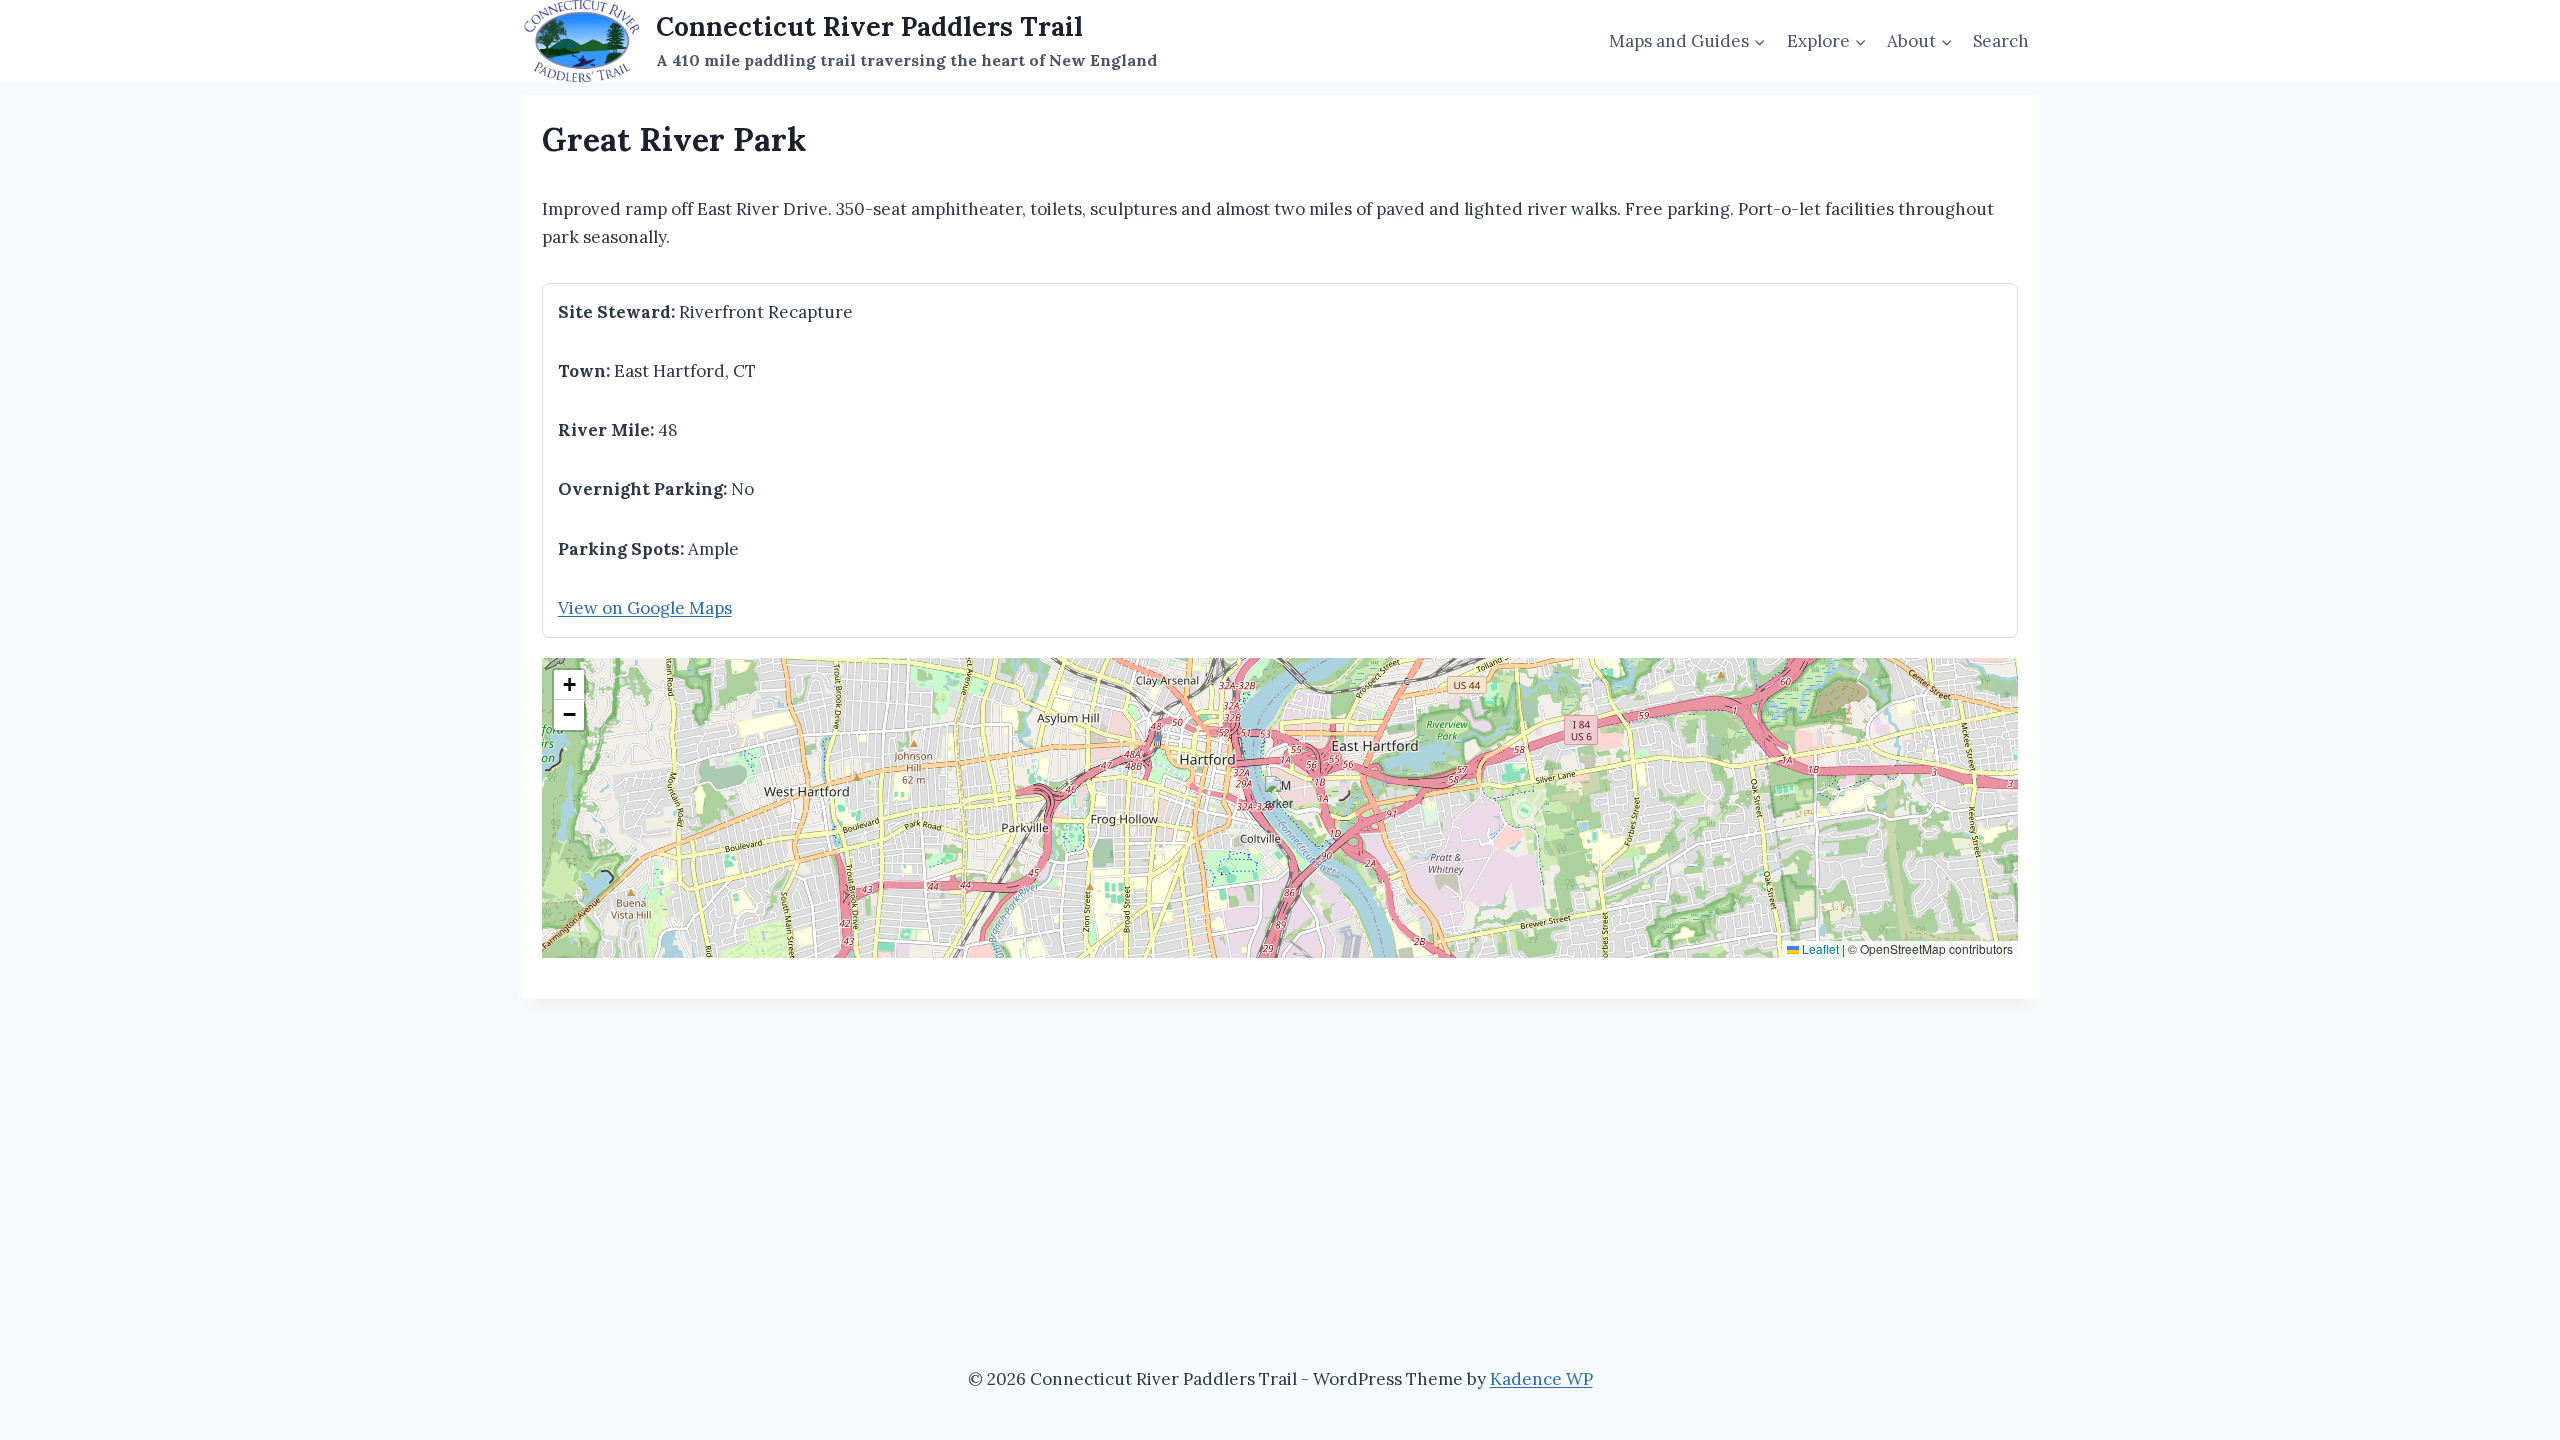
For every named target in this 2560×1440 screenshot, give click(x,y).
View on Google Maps (645, 608)
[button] (1281, 792)
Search (2001, 41)
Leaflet (1819, 948)
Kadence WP (1541, 1379)
